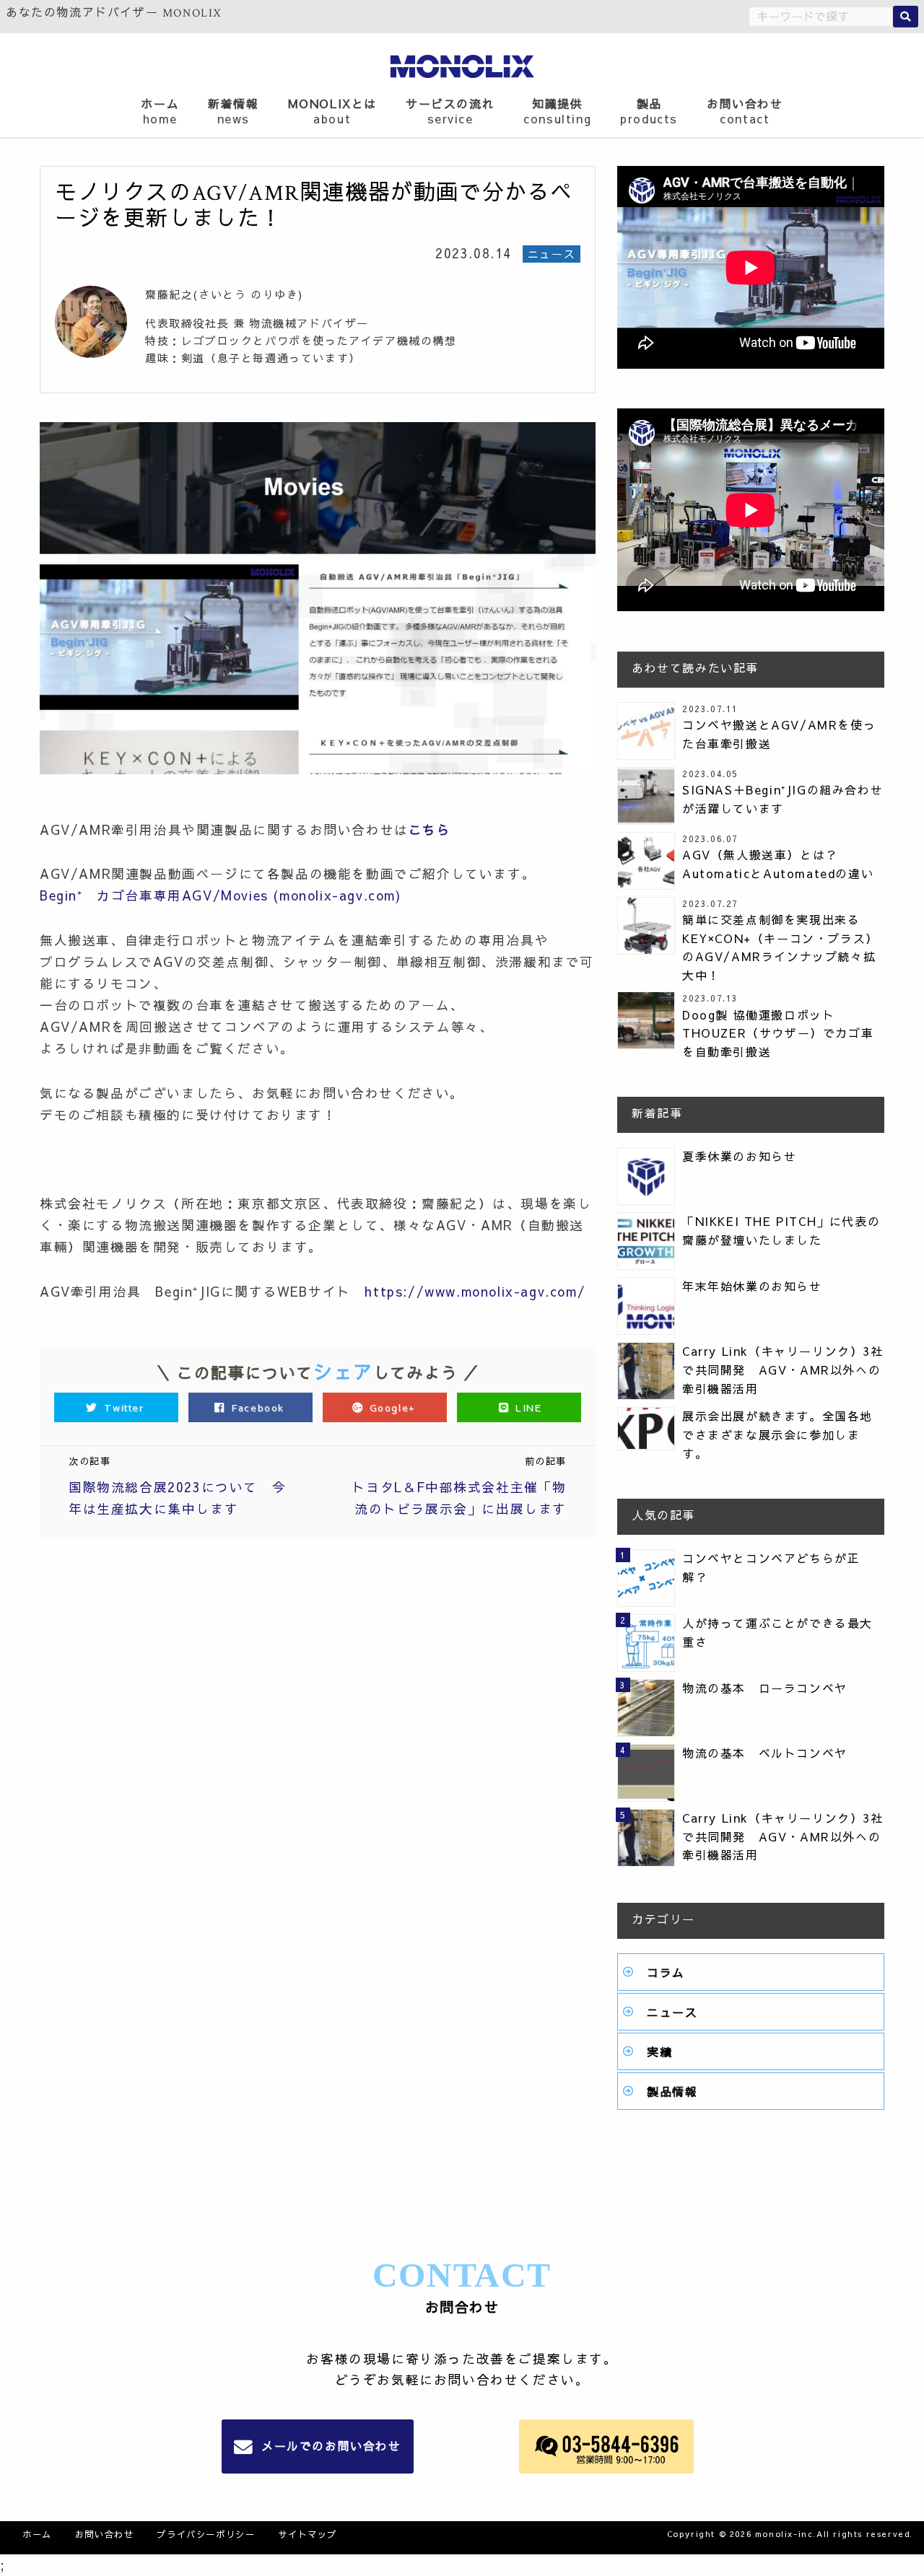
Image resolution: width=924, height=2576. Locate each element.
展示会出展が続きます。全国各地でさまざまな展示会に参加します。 (777, 1434)
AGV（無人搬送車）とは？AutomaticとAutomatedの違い (778, 864)
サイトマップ (308, 2534)
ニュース (672, 2012)
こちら (430, 829)
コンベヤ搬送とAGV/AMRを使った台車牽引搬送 (779, 734)
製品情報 (672, 2091)
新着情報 (233, 111)
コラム (666, 1972)
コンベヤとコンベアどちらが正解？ (771, 1567)
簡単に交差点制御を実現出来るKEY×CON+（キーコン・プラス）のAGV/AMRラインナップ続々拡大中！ (780, 947)
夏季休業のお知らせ (739, 1156)
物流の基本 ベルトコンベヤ (765, 1753)
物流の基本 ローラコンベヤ (765, 1688)
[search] (906, 17)
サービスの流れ (450, 111)
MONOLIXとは (332, 111)
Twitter (124, 1407)
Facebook (258, 1407)
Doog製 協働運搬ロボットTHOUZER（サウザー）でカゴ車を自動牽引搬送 (778, 1033)
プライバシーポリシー (206, 2534)
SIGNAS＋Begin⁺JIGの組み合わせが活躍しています (783, 799)
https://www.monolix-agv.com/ (475, 1291)
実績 (659, 2051)
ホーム (160, 111)
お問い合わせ (745, 111)
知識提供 (557, 111)
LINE (526, 1407)
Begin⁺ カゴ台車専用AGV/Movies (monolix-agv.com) (221, 895)
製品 (649, 111)
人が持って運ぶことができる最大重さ (777, 1632)
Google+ (392, 1407)
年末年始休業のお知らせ (752, 1286)
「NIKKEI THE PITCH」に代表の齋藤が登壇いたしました (781, 1230)
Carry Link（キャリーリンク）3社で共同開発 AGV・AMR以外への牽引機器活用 (783, 1369)
